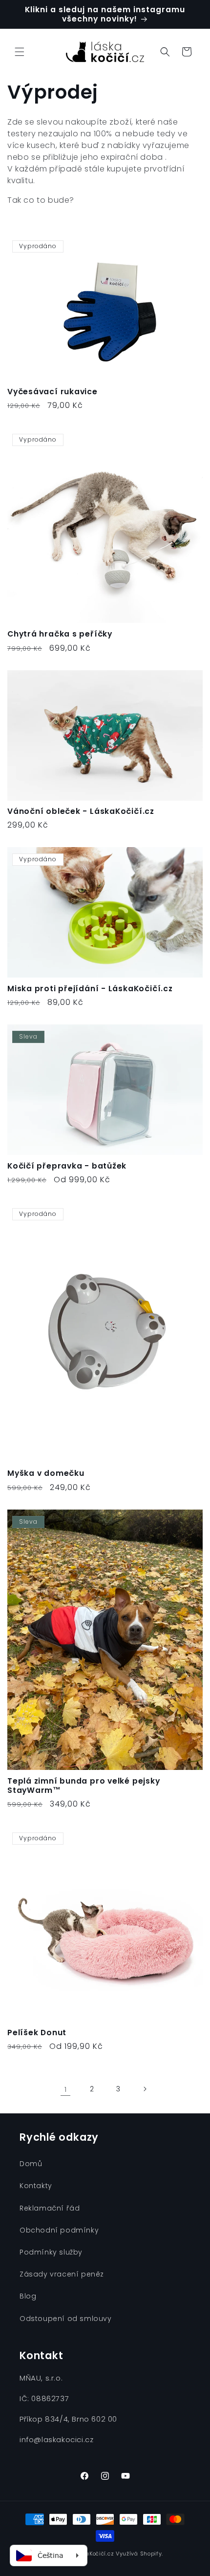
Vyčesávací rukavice (52, 392)
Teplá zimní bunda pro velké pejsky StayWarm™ (84, 1786)
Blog (28, 2296)
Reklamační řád (50, 2208)
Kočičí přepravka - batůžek (67, 1166)
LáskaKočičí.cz (93, 2554)
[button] (20, 52)
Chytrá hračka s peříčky (60, 634)
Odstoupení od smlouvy (66, 2319)
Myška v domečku (46, 1473)
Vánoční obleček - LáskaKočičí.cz (81, 811)
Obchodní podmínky (59, 2230)
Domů (31, 2164)
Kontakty (36, 2186)
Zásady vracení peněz (62, 2274)
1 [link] (66, 2089)
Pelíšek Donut (37, 2033)
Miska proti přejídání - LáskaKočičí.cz (90, 989)
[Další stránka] (145, 2089)
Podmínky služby (51, 2252)
